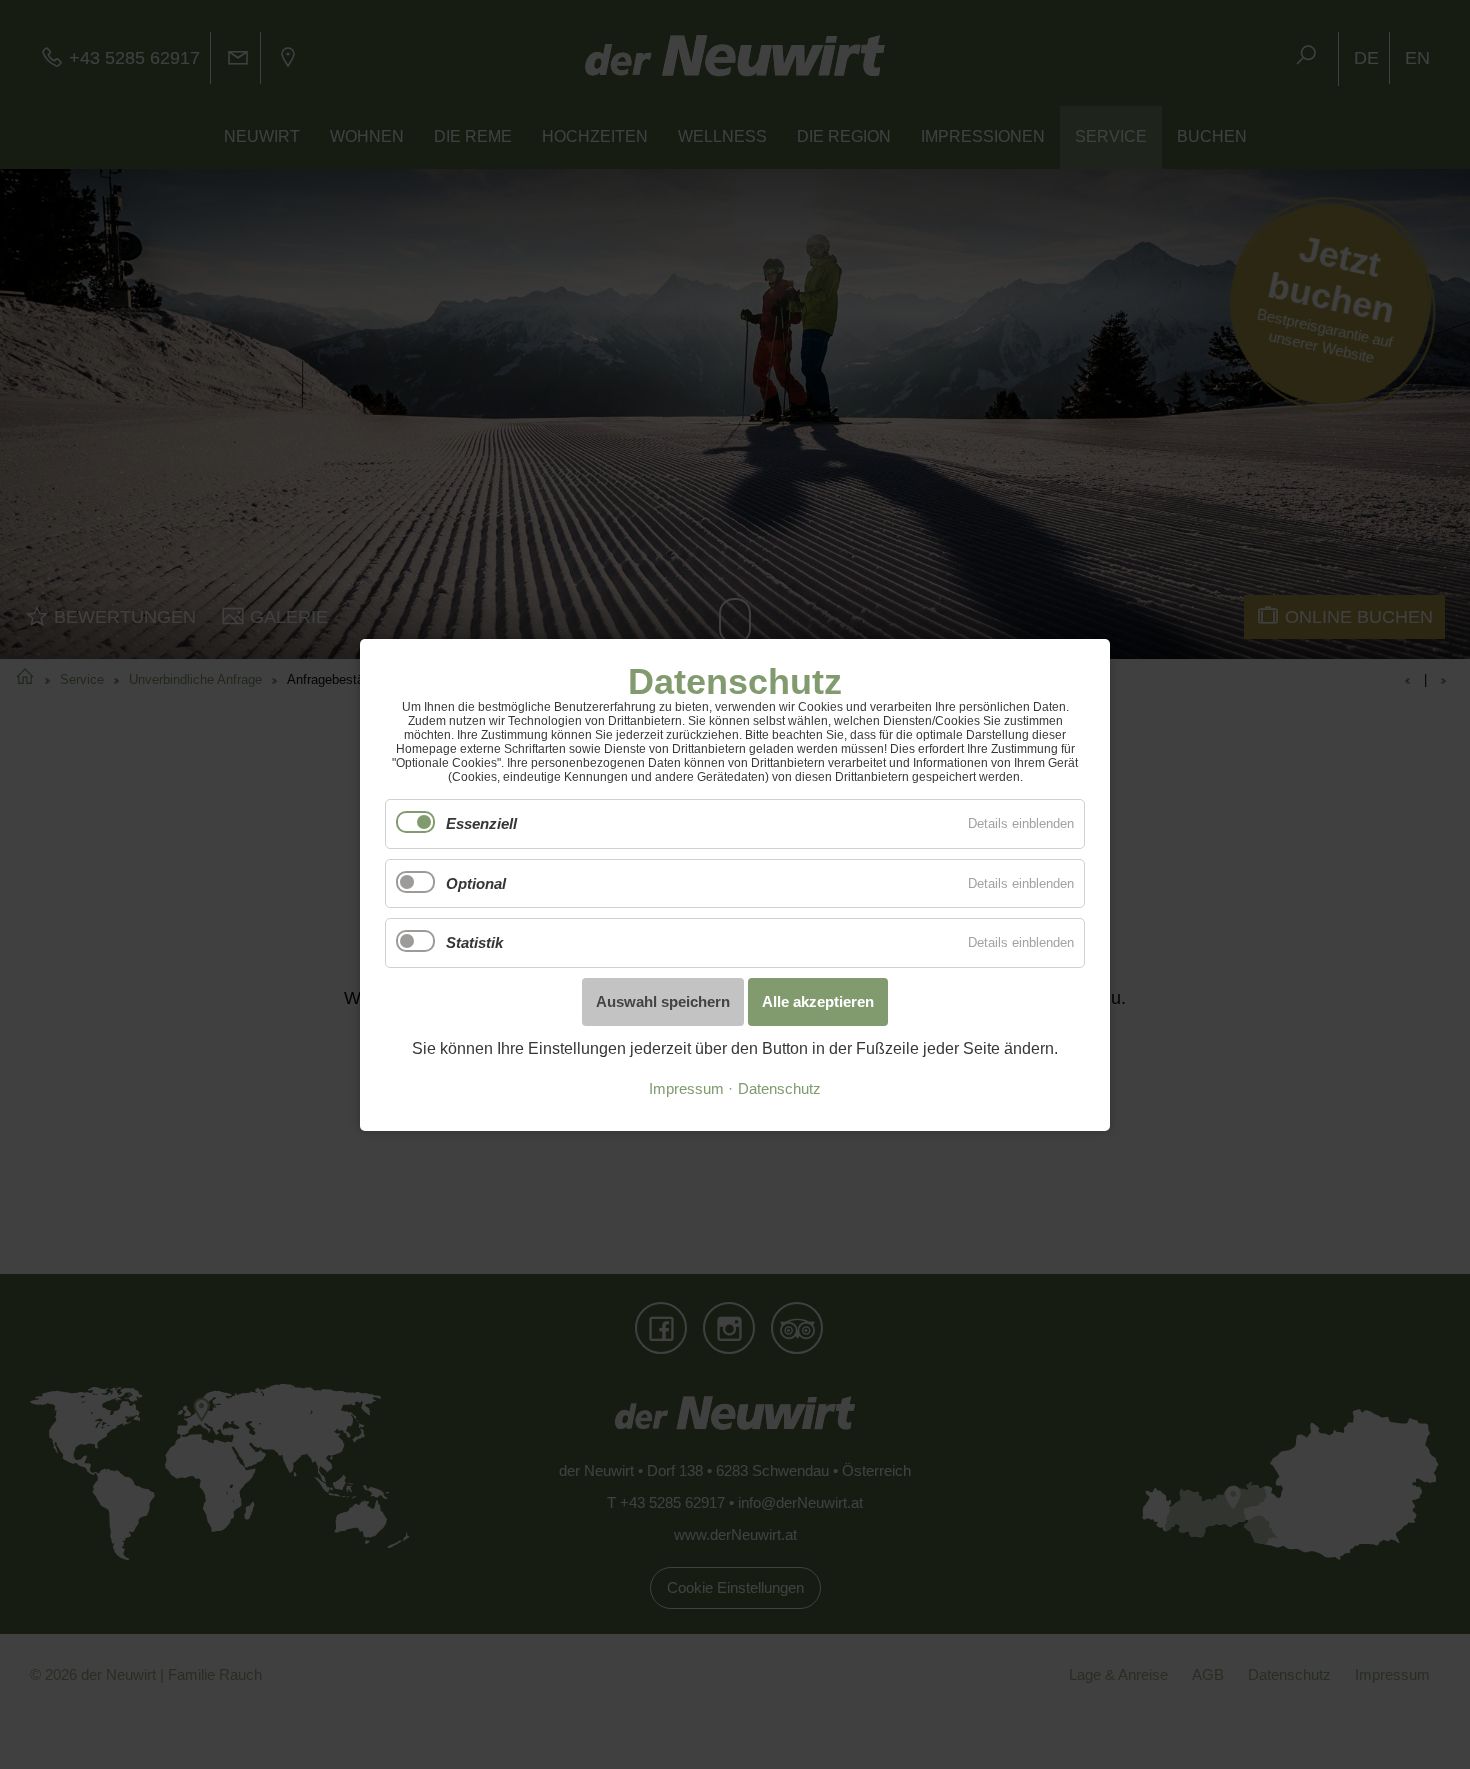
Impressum (686, 1089)
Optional (476, 882)
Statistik (474, 942)
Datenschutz (779, 1089)
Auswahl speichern (663, 1000)
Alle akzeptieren (818, 1000)
